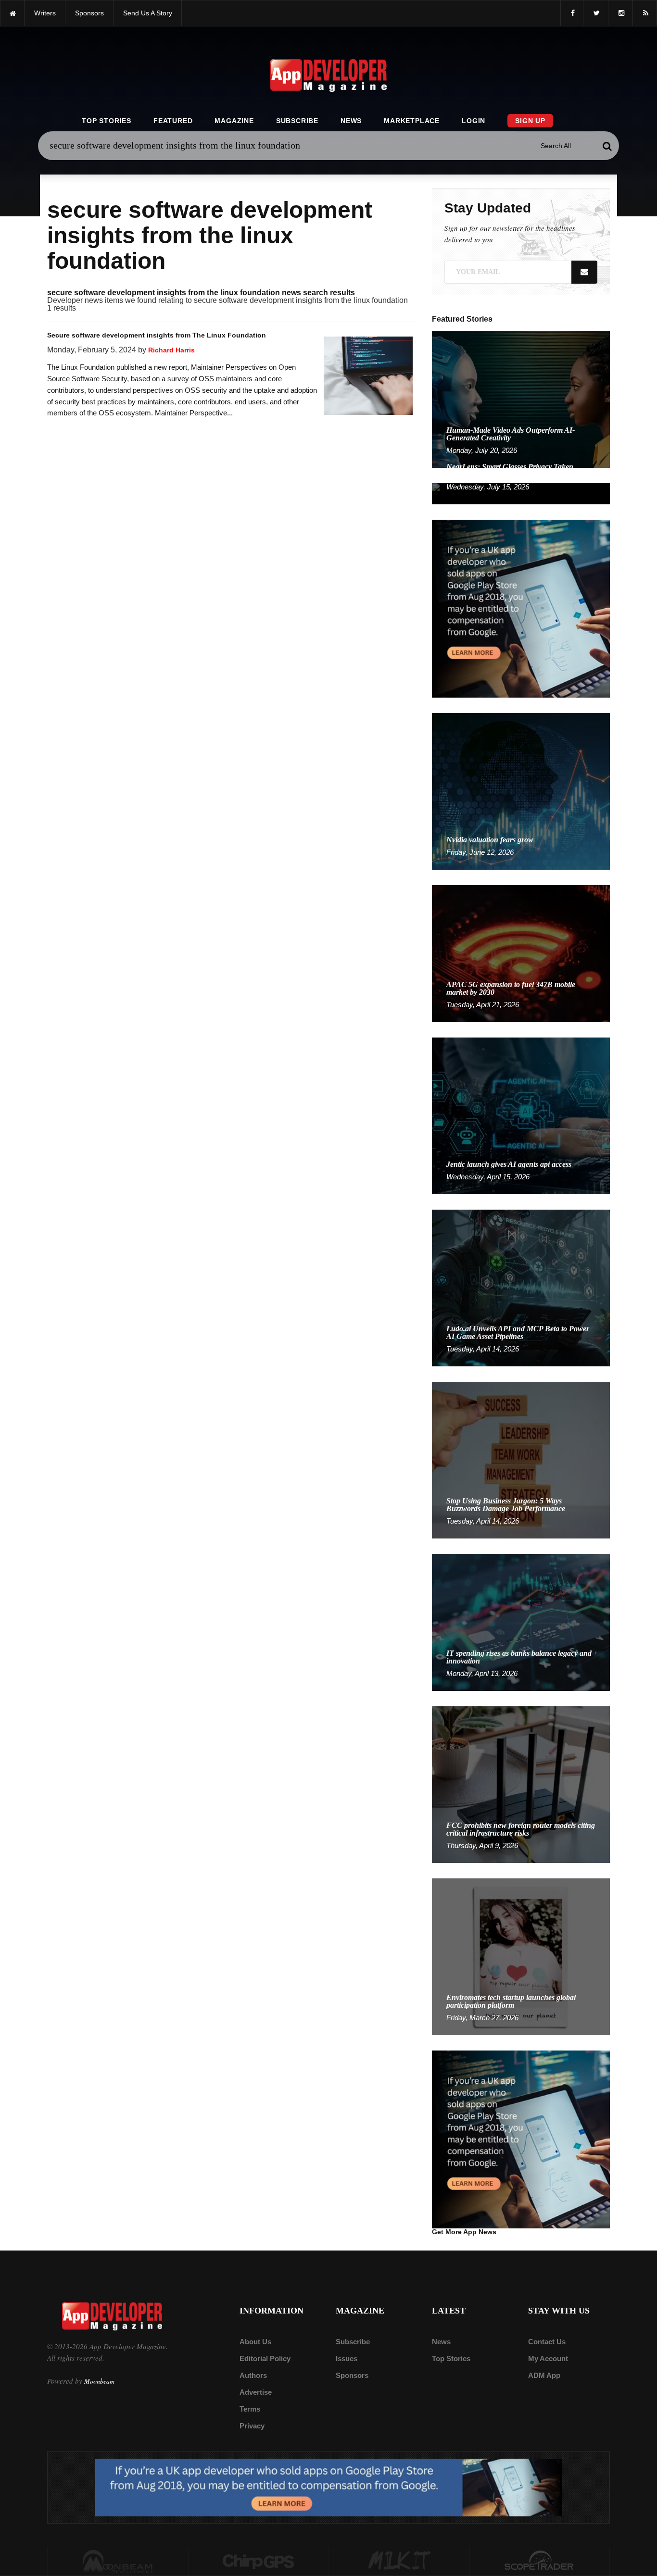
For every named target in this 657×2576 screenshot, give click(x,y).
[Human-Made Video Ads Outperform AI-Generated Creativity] (521, 399)
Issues (347, 2358)
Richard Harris (171, 350)
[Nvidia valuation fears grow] (521, 791)
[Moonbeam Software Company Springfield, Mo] (118, 2561)
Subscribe (297, 121)
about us (255, 2342)
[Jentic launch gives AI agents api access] (521, 1115)
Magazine (234, 121)
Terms (250, 2409)
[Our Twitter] (596, 13)
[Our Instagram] (620, 13)
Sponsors (352, 2375)
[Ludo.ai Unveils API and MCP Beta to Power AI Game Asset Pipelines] (521, 1287)
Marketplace (412, 121)
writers (45, 13)
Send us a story (148, 13)
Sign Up (530, 121)
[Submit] (607, 146)
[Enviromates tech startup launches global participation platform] (521, 1956)
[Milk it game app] (399, 2561)
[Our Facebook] (572, 13)
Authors (253, 2375)
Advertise (256, 2392)
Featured (173, 121)
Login (474, 121)
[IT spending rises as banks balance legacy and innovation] (521, 1622)
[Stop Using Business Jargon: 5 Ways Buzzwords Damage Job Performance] (521, 1459)
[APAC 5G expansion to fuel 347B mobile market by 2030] (521, 953)
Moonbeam (99, 2381)
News (351, 121)
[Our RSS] (645, 13)
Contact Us (547, 2342)
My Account (548, 2358)
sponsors (89, 13)
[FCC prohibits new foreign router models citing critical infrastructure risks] (521, 1784)
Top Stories (107, 121)
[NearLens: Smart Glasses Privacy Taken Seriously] (521, 493)
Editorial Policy (265, 2358)
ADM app (544, 2375)
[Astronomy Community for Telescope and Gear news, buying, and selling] (540, 2561)
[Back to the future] (12, 13)
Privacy (252, 2426)
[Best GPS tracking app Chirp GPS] (259, 2561)
